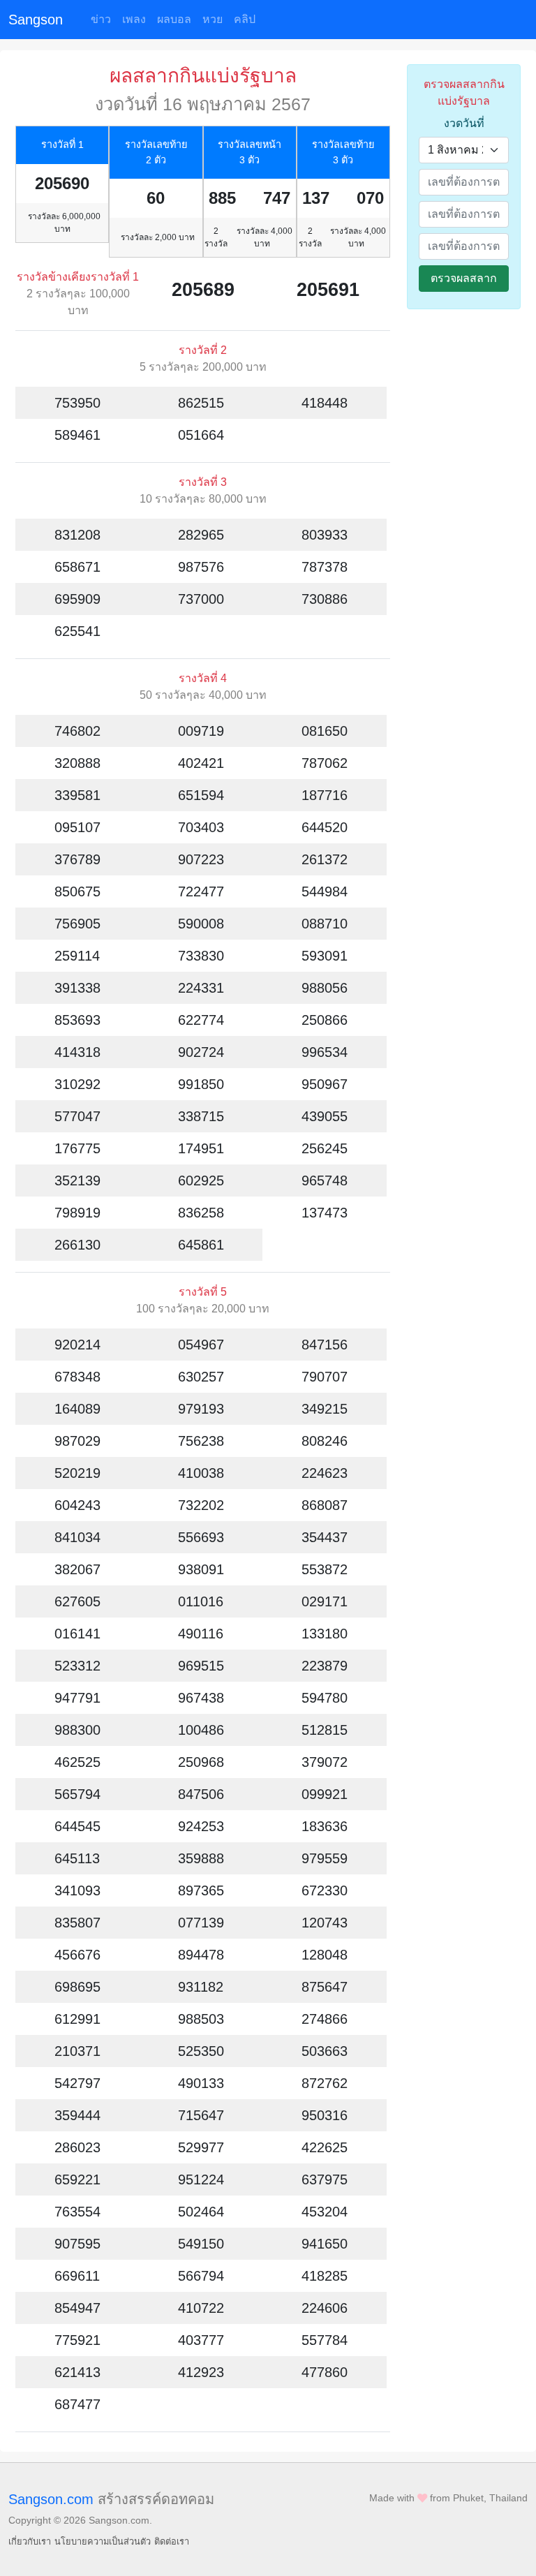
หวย (213, 19)
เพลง (134, 19)
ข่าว (101, 19)
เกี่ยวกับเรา (30, 2541)
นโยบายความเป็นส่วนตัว (103, 2541)
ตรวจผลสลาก (464, 278)
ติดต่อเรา (172, 2541)
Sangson (36, 20)
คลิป (245, 19)
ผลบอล (174, 19)
